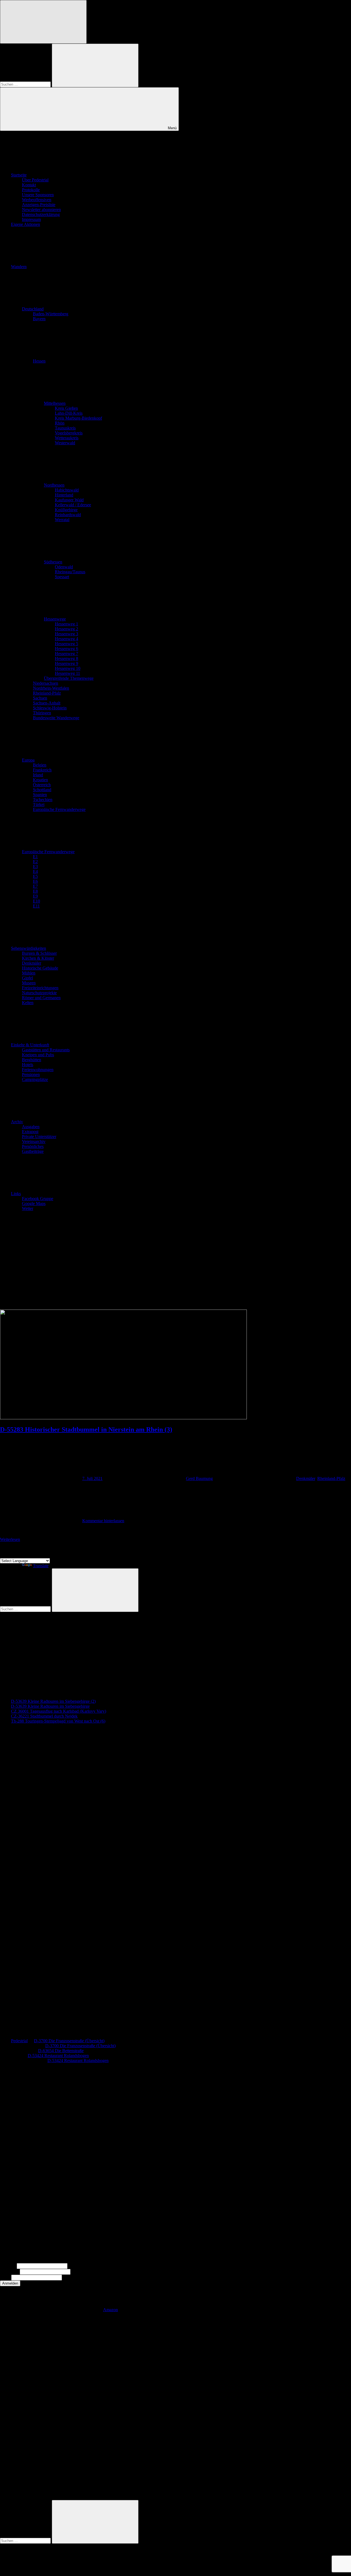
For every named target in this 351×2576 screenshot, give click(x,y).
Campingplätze (35, 1079)
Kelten (28, 1003)
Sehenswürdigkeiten (29, 948)
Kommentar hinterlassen (103, 1521)
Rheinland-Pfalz (47, 693)
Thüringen (42, 713)
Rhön (60, 423)
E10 (36, 901)
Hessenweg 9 (66, 663)
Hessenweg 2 (66, 629)
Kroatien (40, 780)
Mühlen (29, 973)
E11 (36, 906)
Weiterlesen (10, 1539)
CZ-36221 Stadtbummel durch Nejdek (44, 1716)
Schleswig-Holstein (50, 708)
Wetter (28, 1208)
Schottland (42, 790)
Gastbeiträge (33, 1151)
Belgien (40, 765)
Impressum (31, 219)
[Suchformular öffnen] (43, 22)
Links (16, 1194)
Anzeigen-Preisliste (39, 205)
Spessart (62, 577)
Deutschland (33, 309)
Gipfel (27, 978)
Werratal (62, 520)
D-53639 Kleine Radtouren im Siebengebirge (50, 1706)
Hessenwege (55, 619)
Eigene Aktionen (26, 224)
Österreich (42, 785)
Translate (41, 1566)
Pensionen (31, 1074)
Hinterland (64, 495)
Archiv (17, 1122)
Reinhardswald (68, 515)
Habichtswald (67, 490)
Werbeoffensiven (37, 200)
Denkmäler (32, 963)
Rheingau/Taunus (70, 572)
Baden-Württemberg (51, 314)
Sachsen (40, 698)
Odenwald (64, 567)
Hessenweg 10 (68, 668)
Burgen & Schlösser (39, 953)
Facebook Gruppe (38, 1199)
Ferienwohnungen (38, 1070)
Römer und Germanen (41, 998)
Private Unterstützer (39, 1137)
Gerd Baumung (199, 1478)
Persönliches (33, 1146)
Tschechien (43, 800)
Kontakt (29, 185)
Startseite (19, 175)
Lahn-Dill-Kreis (69, 413)
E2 (35, 862)
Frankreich (42, 770)
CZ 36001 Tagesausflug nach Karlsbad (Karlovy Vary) (59, 1711)
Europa (28, 760)
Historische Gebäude (40, 968)
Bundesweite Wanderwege (56, 718)
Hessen (39, 361)
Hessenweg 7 (66, 654)
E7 (35, 886)
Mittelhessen (55, 403)
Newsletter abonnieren (41, 210)
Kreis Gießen (66, 408)
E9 (35, 896)
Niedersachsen (46, 683)
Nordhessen (54, 485)
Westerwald (65, 443)
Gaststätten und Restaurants (46, 1050)
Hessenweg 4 (66, 639)
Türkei (39, 804)
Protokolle (31, 190)
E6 (35, 881)
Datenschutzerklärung (41, 214)
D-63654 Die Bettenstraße (61, 2051)
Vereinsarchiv (34, 1141)
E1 (35, 857)
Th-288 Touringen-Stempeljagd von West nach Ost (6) (58, 1721)
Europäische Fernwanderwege (59, 809)
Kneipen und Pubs (38, 1055)
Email (5, 2277)
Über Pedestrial (35, 180)
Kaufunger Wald (69, 500)
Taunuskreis (65, 428)
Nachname (9, 2272)
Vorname (8, 2266)
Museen (29, 983)
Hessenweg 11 (67, 673)
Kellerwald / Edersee (73, 505)
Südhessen (53, 562)
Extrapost (30, 1132)
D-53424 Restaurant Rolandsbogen (58, 2056)
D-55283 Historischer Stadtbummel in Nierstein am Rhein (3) (86, 1429)
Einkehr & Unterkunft (30, 1045)
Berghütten (32, 1060)
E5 (35, 876)
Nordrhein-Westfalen (51, 688)
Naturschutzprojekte (39, 993)
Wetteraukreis (67, 438)
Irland (38, 775)
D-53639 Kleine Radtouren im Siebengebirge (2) (53, 1701)
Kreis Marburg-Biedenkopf (78, 418)
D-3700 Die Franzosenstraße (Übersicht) (69, 2041)
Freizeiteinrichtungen (40, 988)
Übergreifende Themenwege (69, 678)
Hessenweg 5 (66, 644)
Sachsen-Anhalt (47, 703)
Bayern (39, 319)
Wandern (19, 267)
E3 (35, 866)
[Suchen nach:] (26, 84)
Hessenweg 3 (66, 634)
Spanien (40, 795)
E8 (35, 891)
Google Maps (34, 1203)
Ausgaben (31, 1127)
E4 (35, 871)
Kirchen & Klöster (38, 958)
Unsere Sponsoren (38, 195)
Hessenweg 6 (66, 649)
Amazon (111, 2310)
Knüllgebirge (66, 510)
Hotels (28, 1065)
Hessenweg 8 (66, 658)
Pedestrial (19, 2041)
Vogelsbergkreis (69, 433)
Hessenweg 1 (66, 624)
